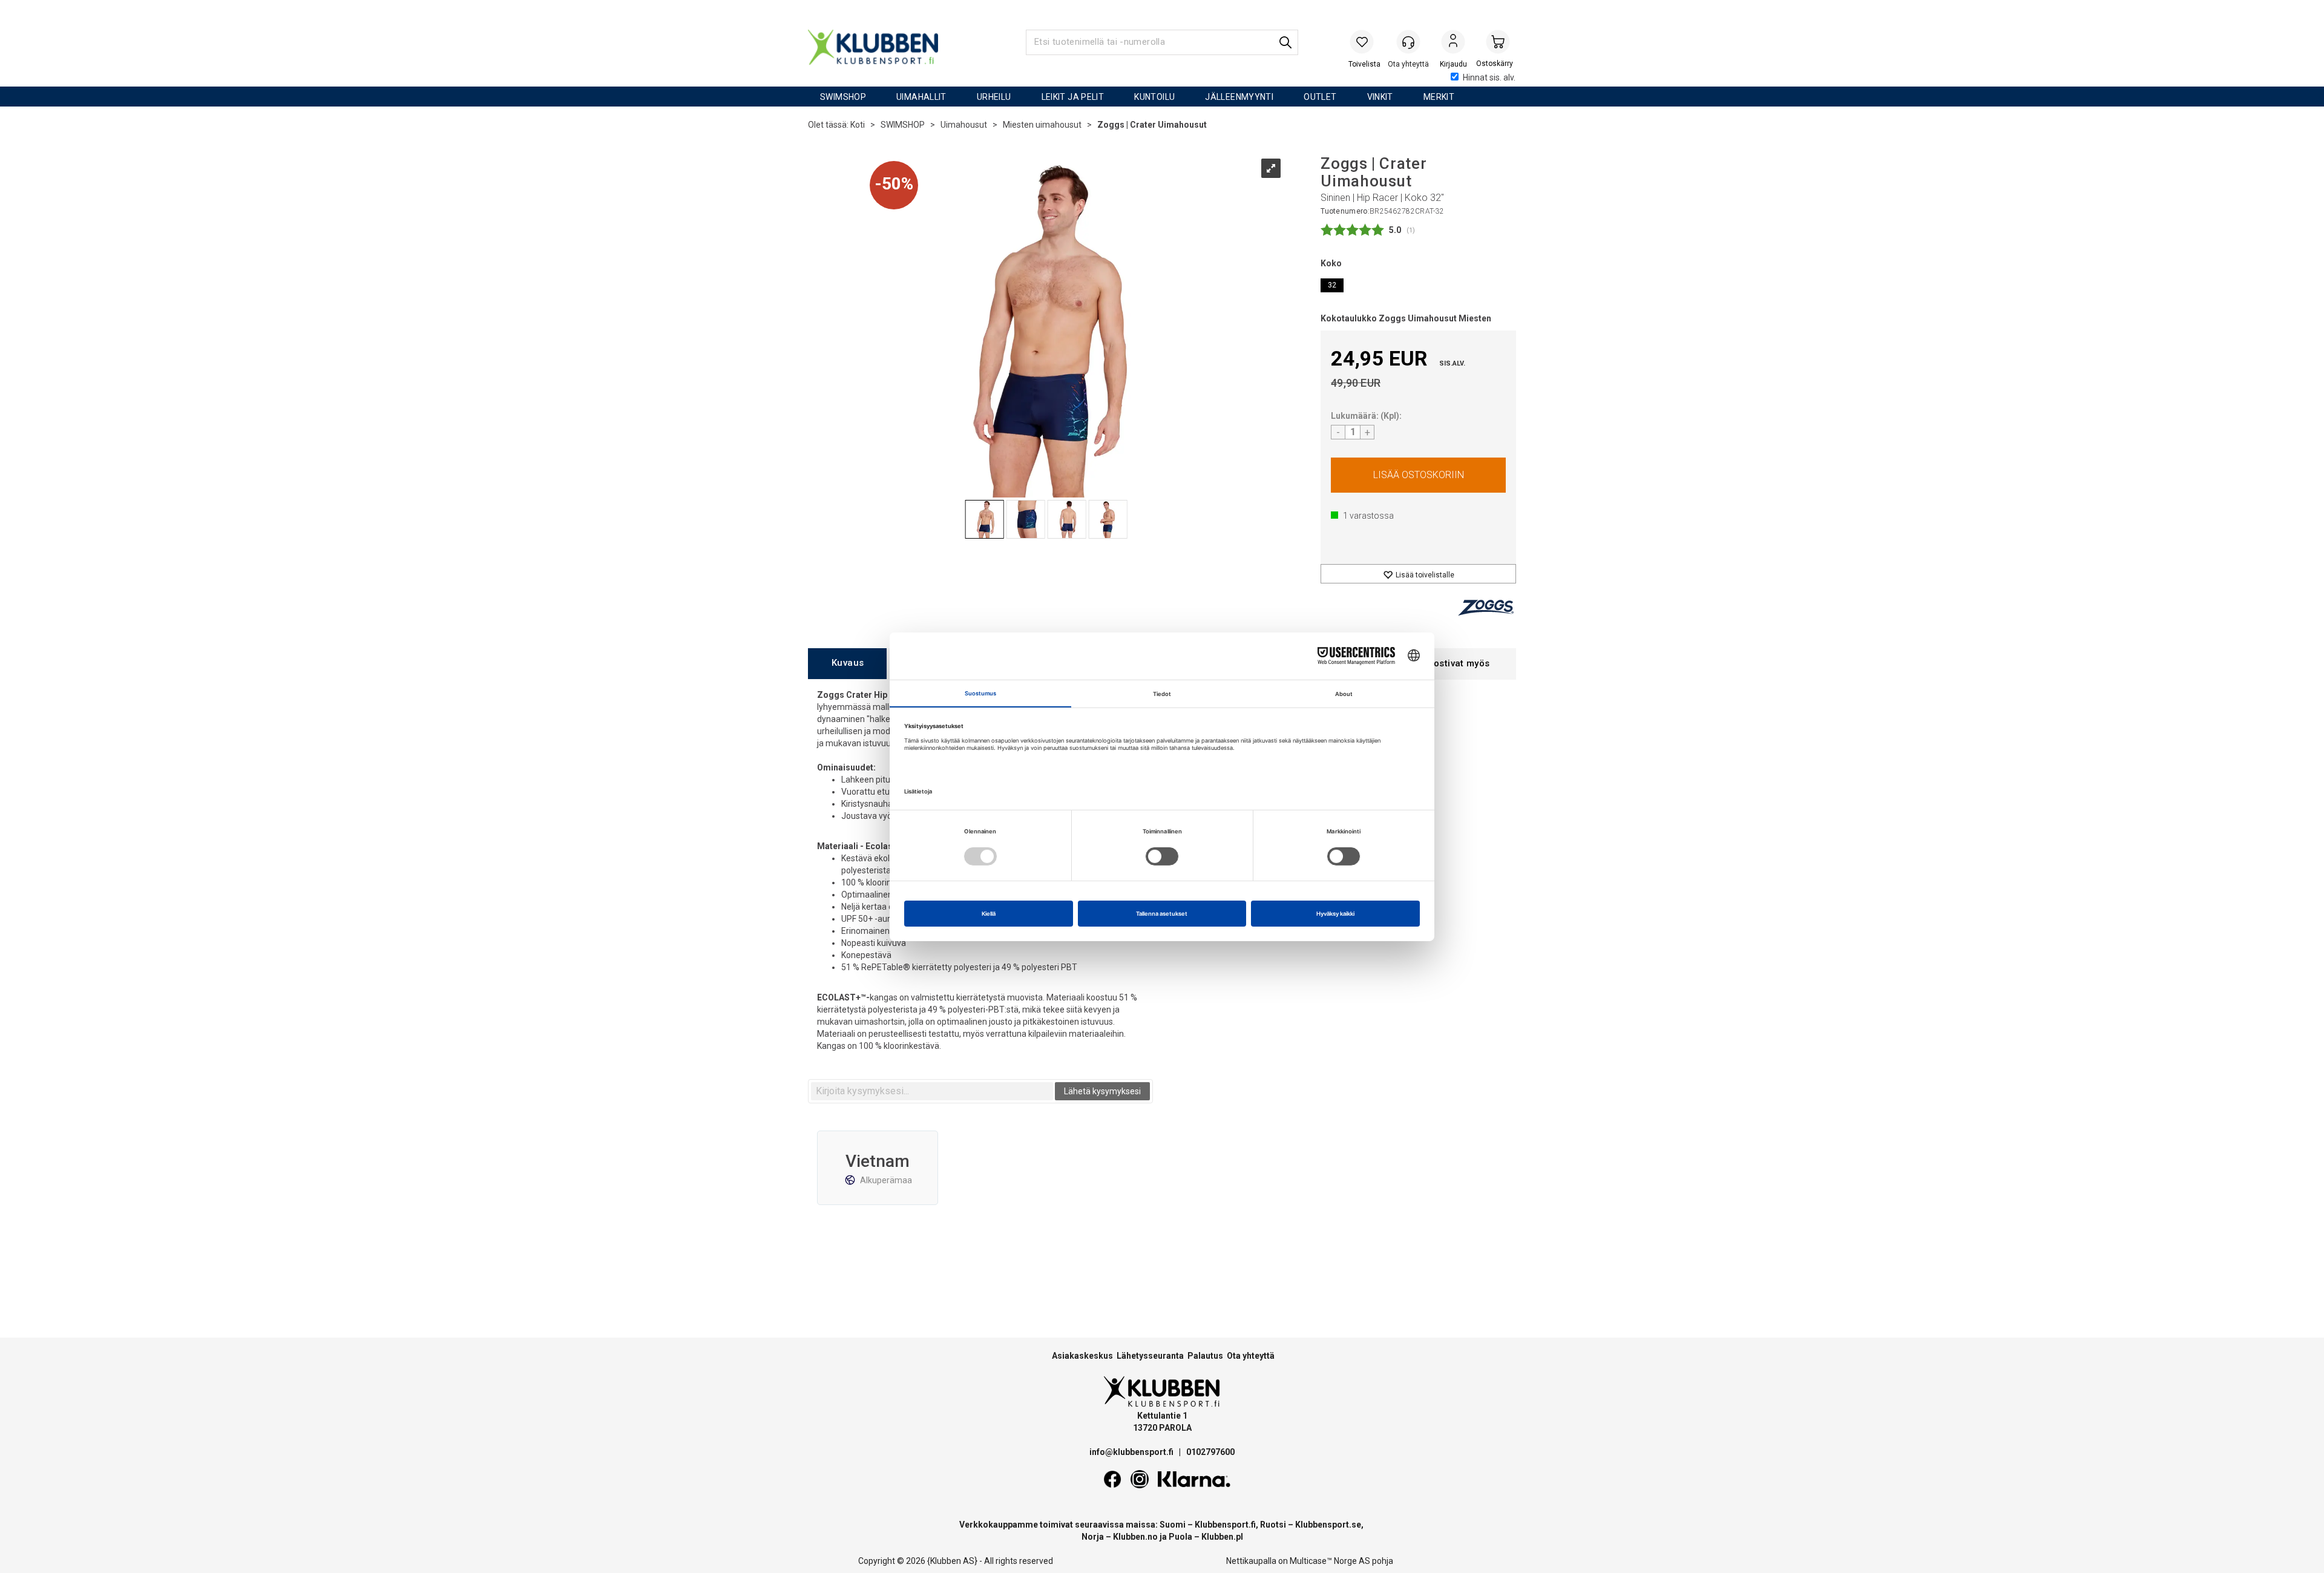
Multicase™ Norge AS (1330, 1561)
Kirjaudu (1453, 43)
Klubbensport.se (1328, 1525)
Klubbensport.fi (1225, 1525)
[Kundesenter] (1408, 42)
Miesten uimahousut (1042, 125)
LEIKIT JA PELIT (1073, 97)
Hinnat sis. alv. (1489, 77)
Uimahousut (964, 125)
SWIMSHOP (843, 97)
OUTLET (1320, 97)
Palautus (1205, 1356)
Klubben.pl (1222, 1537)
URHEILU (994, 97)
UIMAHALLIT (921, 97)
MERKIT (1439, 97)
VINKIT (1380, 97)
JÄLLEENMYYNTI (1239, 97)
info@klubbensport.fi (1132, 1452)
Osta (1418, 475)
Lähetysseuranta (1150, 1356)
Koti (858, 125)
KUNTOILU (1154, 97)
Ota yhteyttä (1251, 1356)
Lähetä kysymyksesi (1102, 1091)
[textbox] (932, 1091)
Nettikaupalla (1251, 1561)
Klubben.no (1135, 1537)
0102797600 (1210, 1452)
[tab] (847, 664)
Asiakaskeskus (1082, 1356)
